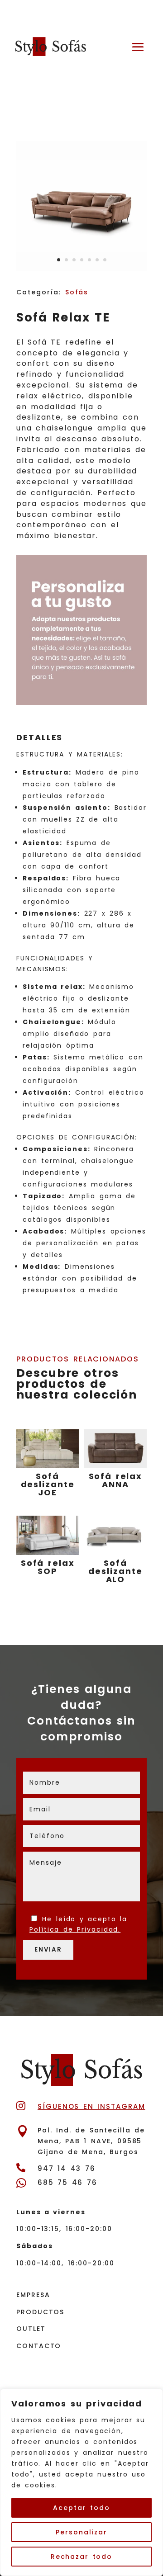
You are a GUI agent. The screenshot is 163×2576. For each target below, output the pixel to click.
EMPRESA (33, 2295)
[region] (81, 2482)
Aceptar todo (81, 2508)
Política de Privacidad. (75, 1929)
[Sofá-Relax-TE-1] (81, 269)
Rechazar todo (82, 2557)
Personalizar (81, 2532)
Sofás (77, 292)
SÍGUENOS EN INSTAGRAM (91, 2106)
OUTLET (31, 2329)
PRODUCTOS (40, 2312)
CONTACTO (39, 2346)
